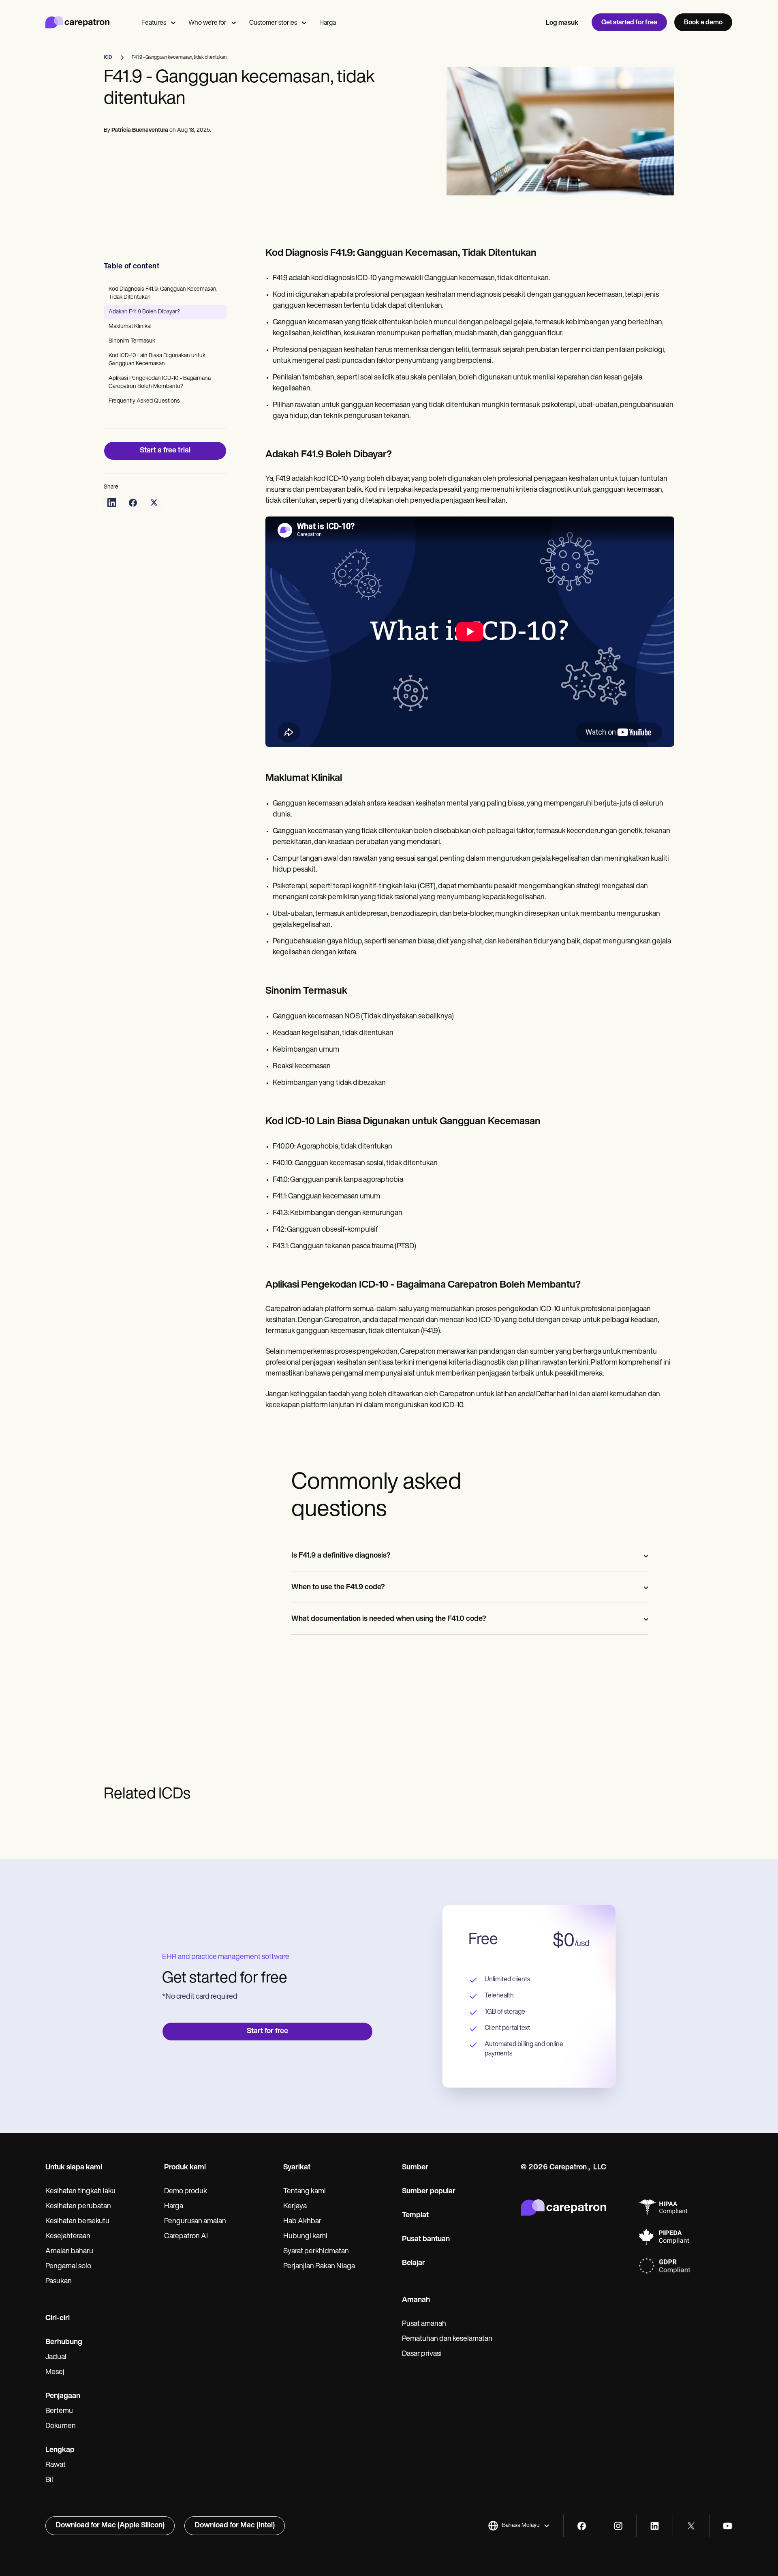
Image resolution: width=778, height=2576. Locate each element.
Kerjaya (295, 2207)
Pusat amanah (424, 2324)
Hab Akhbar (302, 2222)
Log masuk (562, 23)
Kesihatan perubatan (78, 2207)
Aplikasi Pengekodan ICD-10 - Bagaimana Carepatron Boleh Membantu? (160, 383)
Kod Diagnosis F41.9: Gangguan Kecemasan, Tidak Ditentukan (163, 293)
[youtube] (728, 2526)
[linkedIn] (655, 2526)
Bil (49, 2480)
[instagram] (618, 2526)
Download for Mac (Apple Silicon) (110, 2526)
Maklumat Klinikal (130, 327)
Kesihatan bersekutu (77, 2222)
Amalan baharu (69, 2252)
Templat (415, 2216)
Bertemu (59, 2411)
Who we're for (207, 23)
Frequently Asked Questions (144, 401)
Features (154, 23)
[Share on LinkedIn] (112, 503)
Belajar (414, 2263)
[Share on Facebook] (133, 503)
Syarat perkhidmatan (316, 2252)
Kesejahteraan (68, 2237)
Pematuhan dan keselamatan (447, 2339)
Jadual (56, 2357)
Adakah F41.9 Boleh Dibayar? (144, 312)
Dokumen (61, 2426)
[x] (691, 2526)
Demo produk (186, 2192)
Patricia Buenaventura (140, 130)
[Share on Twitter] (154, 503)
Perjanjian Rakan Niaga (319, 2267)
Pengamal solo (68, 2267)
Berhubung (64, 2342)
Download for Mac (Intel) (235, 2526)
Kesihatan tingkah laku (80, 2192)
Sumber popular (429, 2192)
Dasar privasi (422, 2354)
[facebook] (582, 2526)
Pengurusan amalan (195, 2222)
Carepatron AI (186, 2237)
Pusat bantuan (426, 2240)
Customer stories (273, 23)
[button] (519, 2526)
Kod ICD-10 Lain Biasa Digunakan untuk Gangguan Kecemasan (157, 360)
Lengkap (60, 2450)
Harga (328, 23)
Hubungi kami (305, 2237)
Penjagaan (63, 2396)
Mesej (55, 2372)
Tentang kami (305, 2192)
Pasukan (59, 2282)
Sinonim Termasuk (132, 341)
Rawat (56, 2465)
